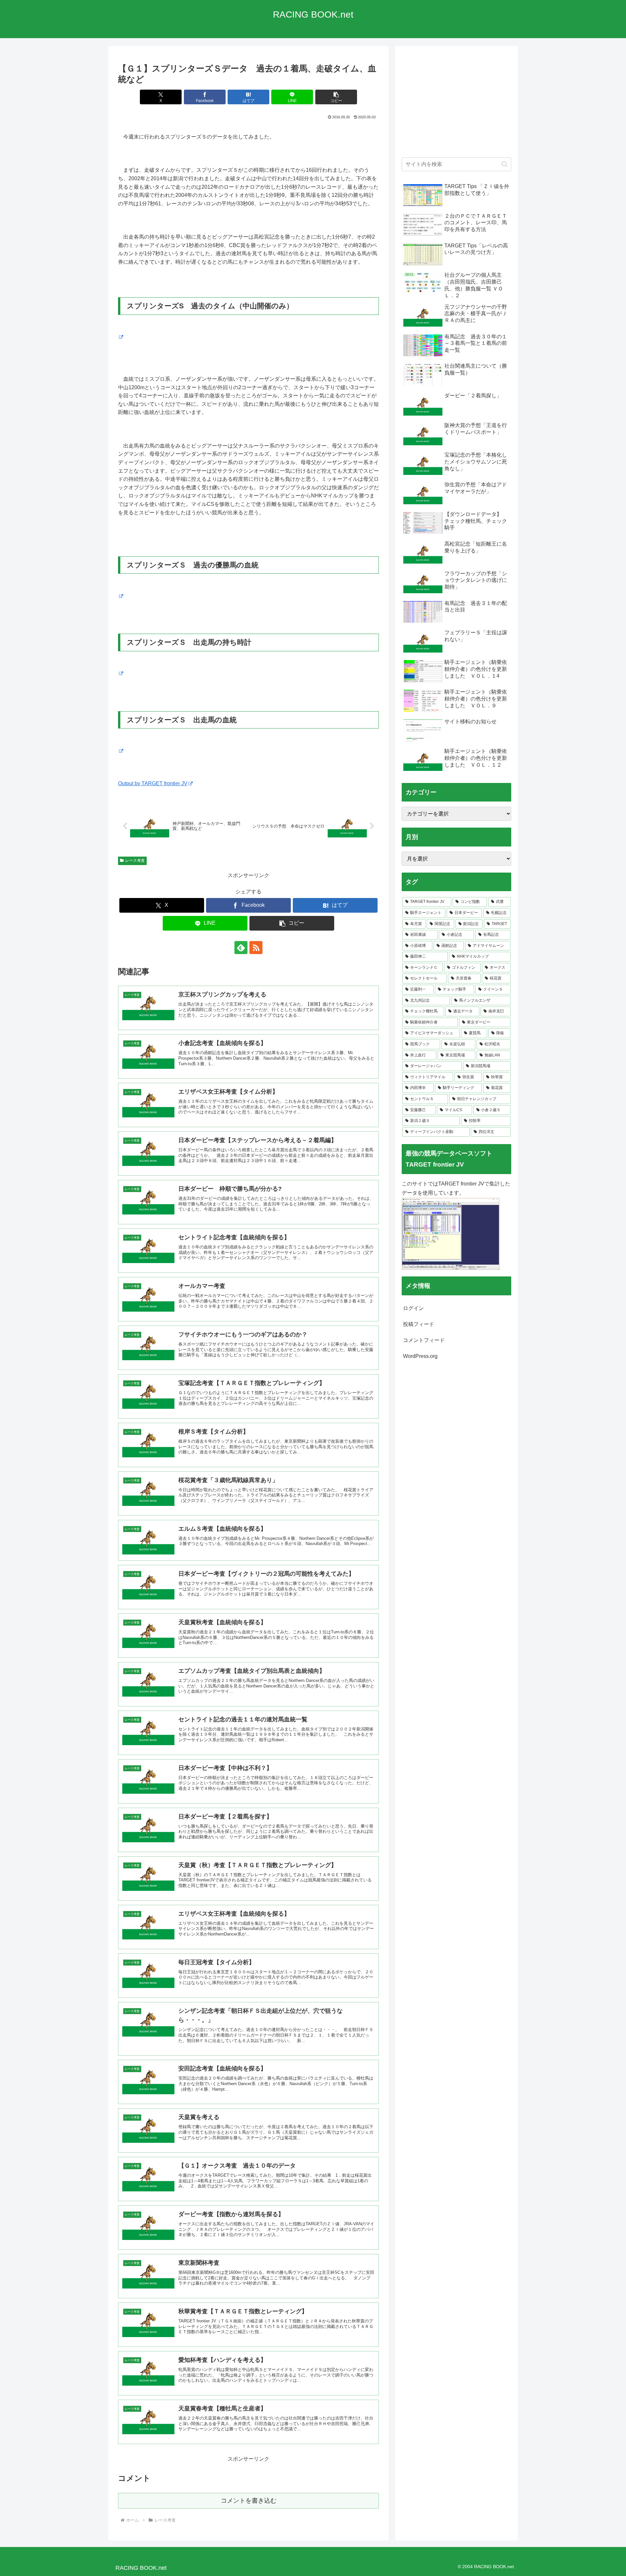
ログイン (413, 1308)
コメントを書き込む (249, 2501)
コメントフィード (424, 1340)
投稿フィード (419, 1324)
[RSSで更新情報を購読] (256, 948)
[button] (336, 97)
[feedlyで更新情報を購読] (241, 948)
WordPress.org (420, 1356)
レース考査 (135, 861)
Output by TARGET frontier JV (153, 783)
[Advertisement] (456, 105)
